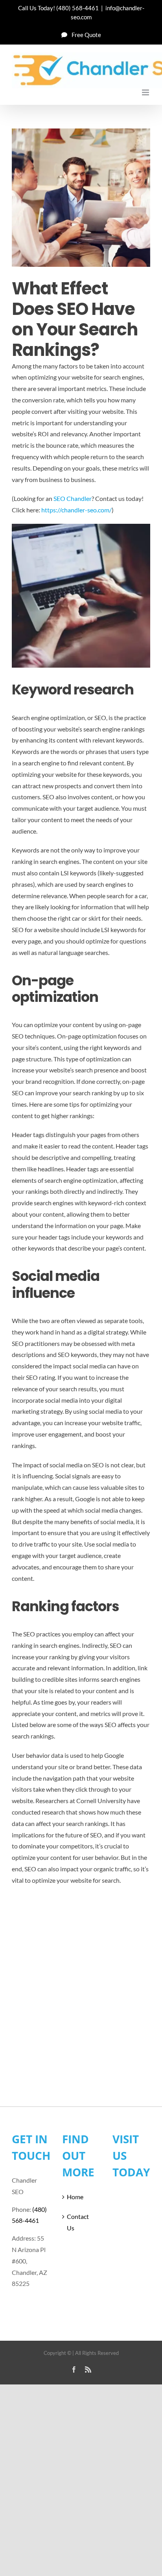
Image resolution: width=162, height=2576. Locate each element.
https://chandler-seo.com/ (76, 510)
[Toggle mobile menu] (146, 92)
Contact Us (78, 2222)
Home (75, 2197)
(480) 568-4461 (77, 8)
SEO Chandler (73, 498)
